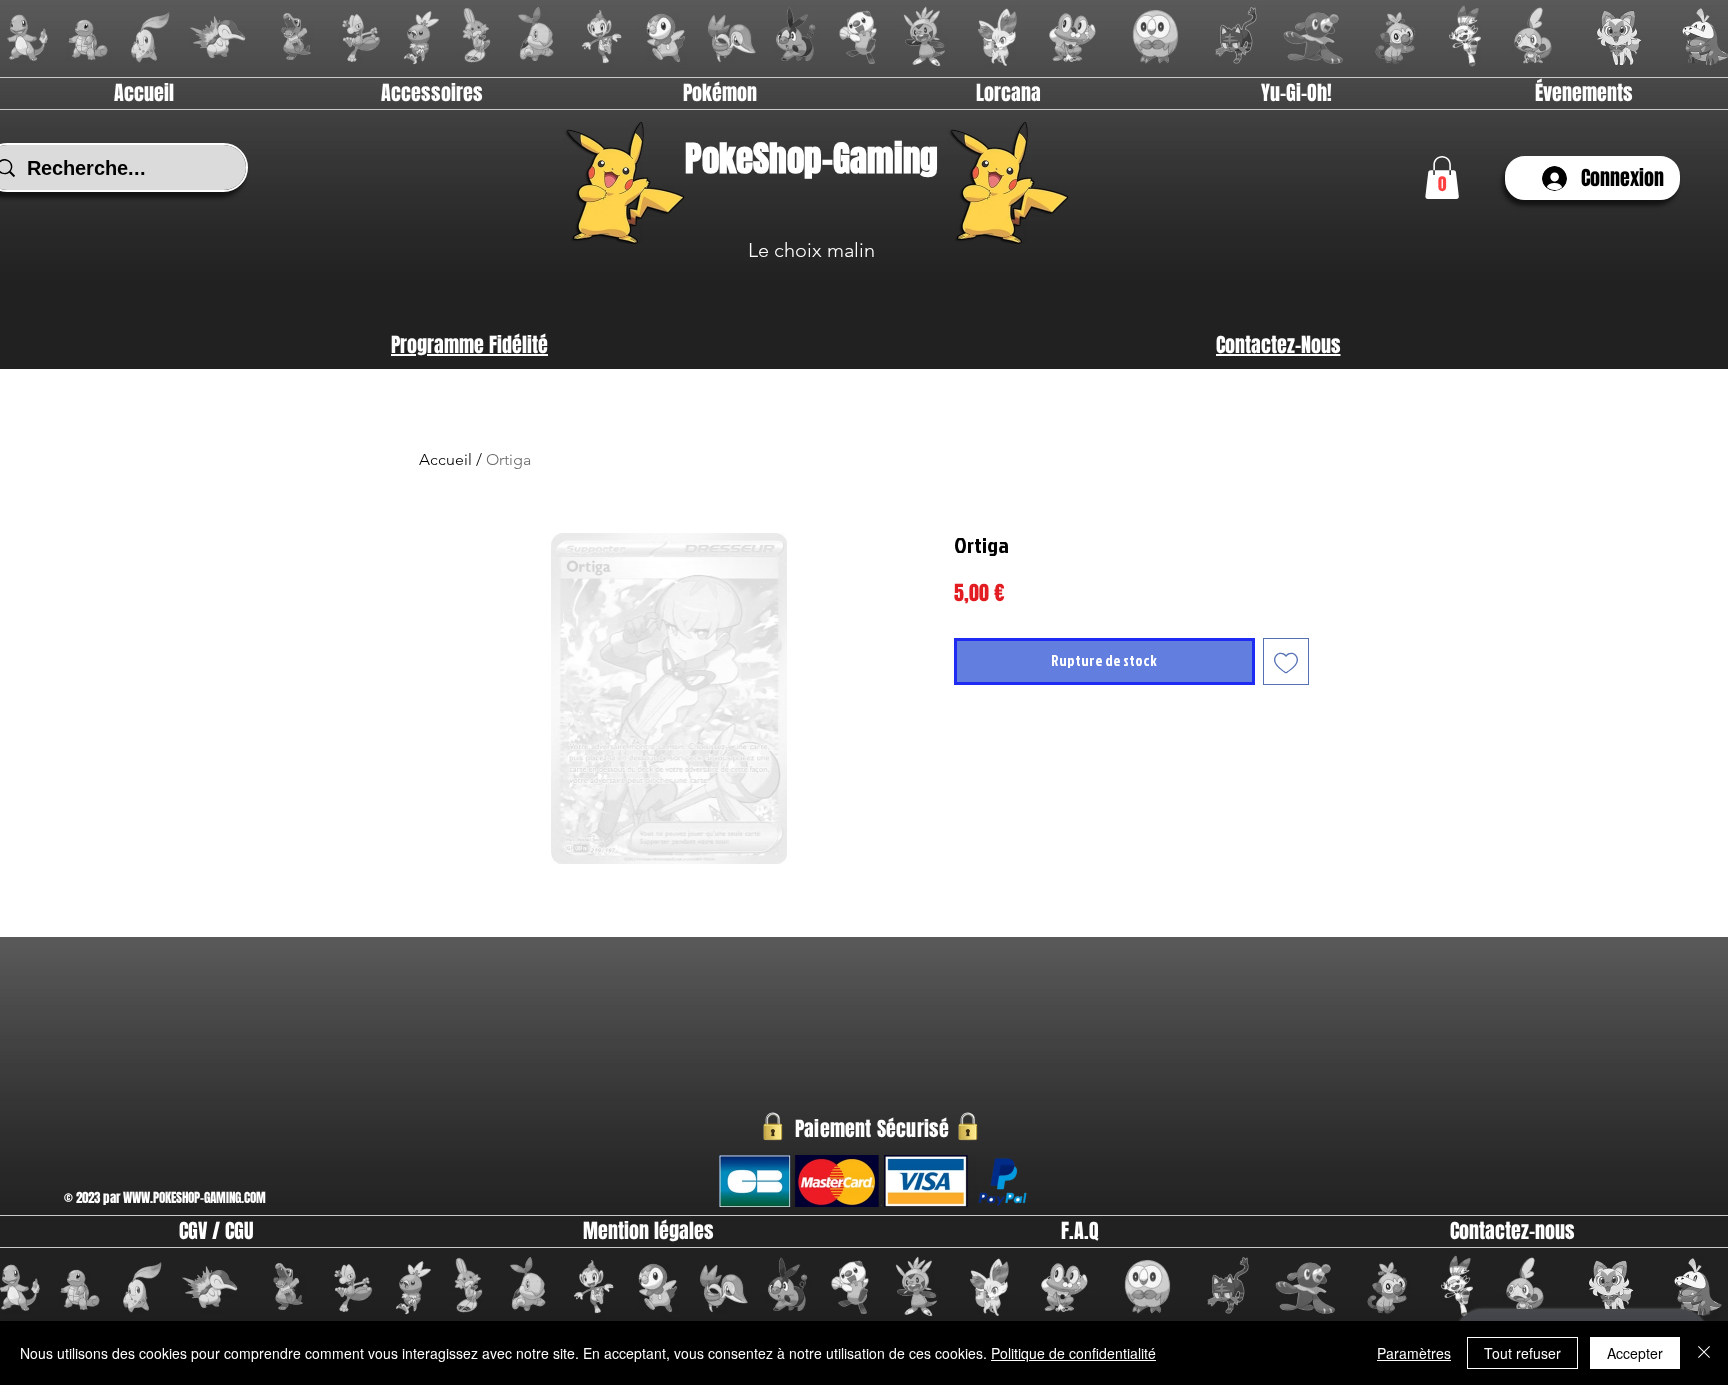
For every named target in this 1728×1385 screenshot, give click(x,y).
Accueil (445, 459)
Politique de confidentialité (1073, 1353)
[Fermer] (1704, 1353)
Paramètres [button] (1414, 1353)
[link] (1442, 177)
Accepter (1635, 1353)
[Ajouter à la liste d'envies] (1286, 661)
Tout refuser (1522, 1353)
